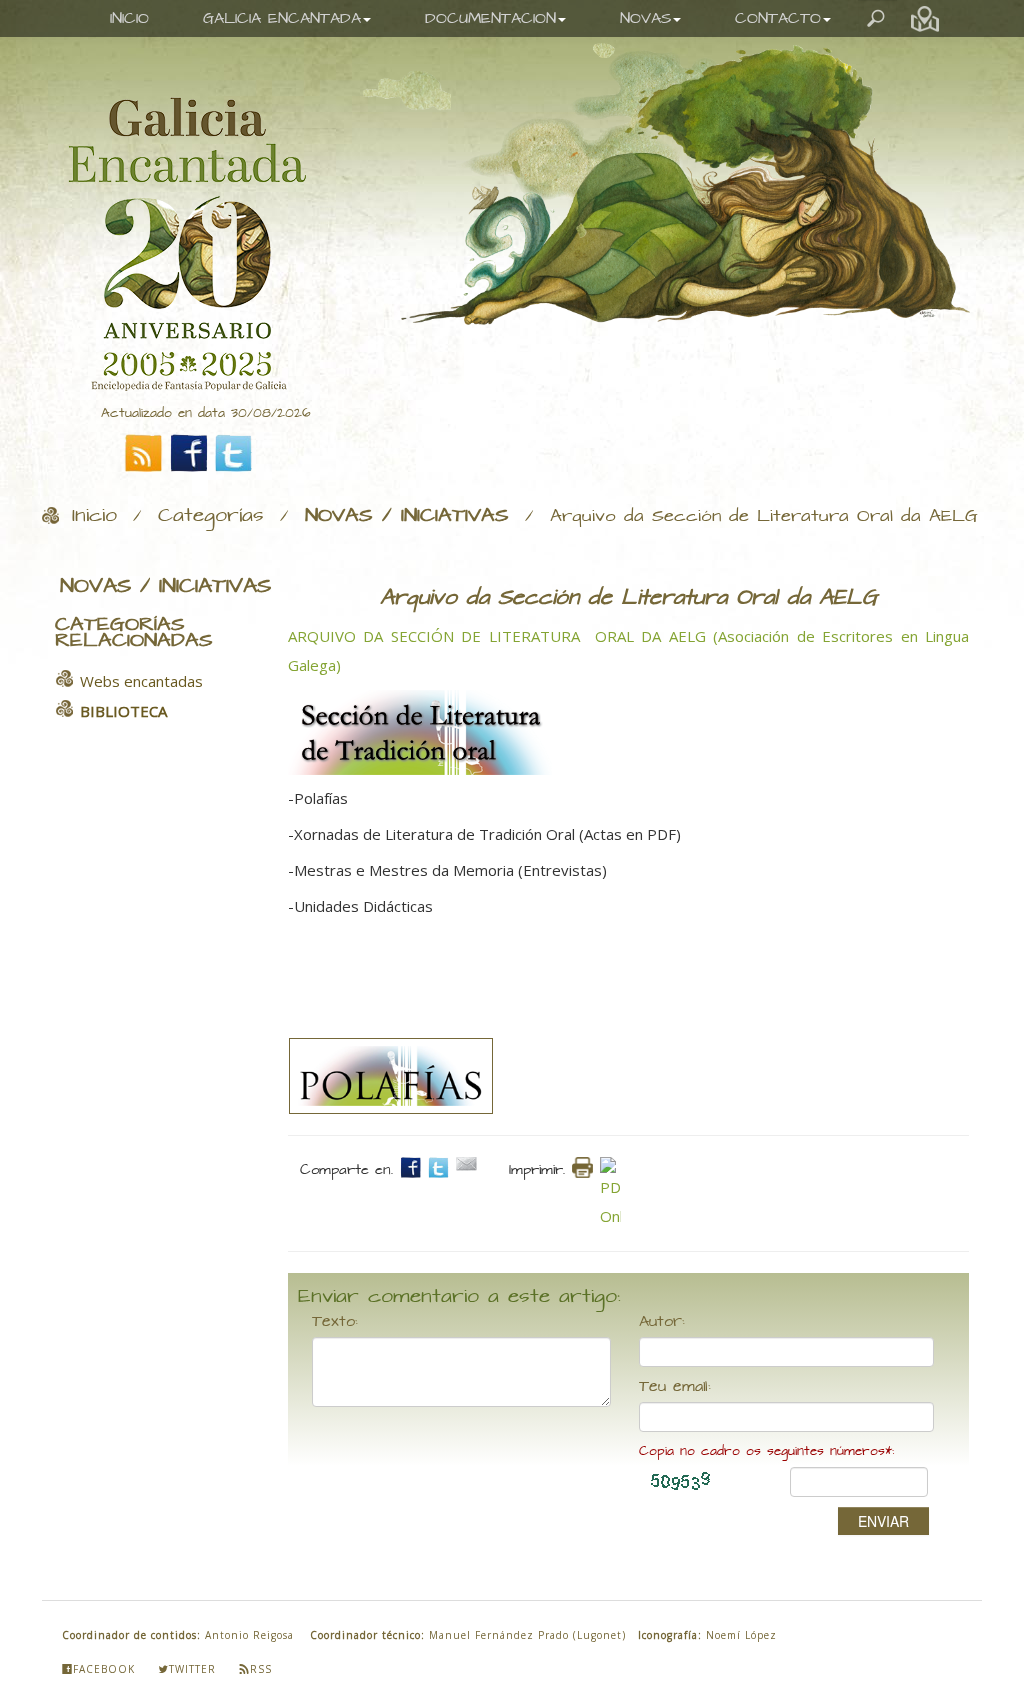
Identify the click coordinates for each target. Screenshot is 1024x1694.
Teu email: (675, 1387)
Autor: (662, 1322)
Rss (261, 1669)
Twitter (192, 1669)
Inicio (94, 516)
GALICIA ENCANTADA (282, 18)
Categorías (211, 516)
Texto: (335, 1322)
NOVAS (645, 18)
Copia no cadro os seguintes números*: (766, 1451)
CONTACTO (778, 18)
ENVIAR (883, 1521)
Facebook (104, 1669)
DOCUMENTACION (490, 18)
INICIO (129, 18)
